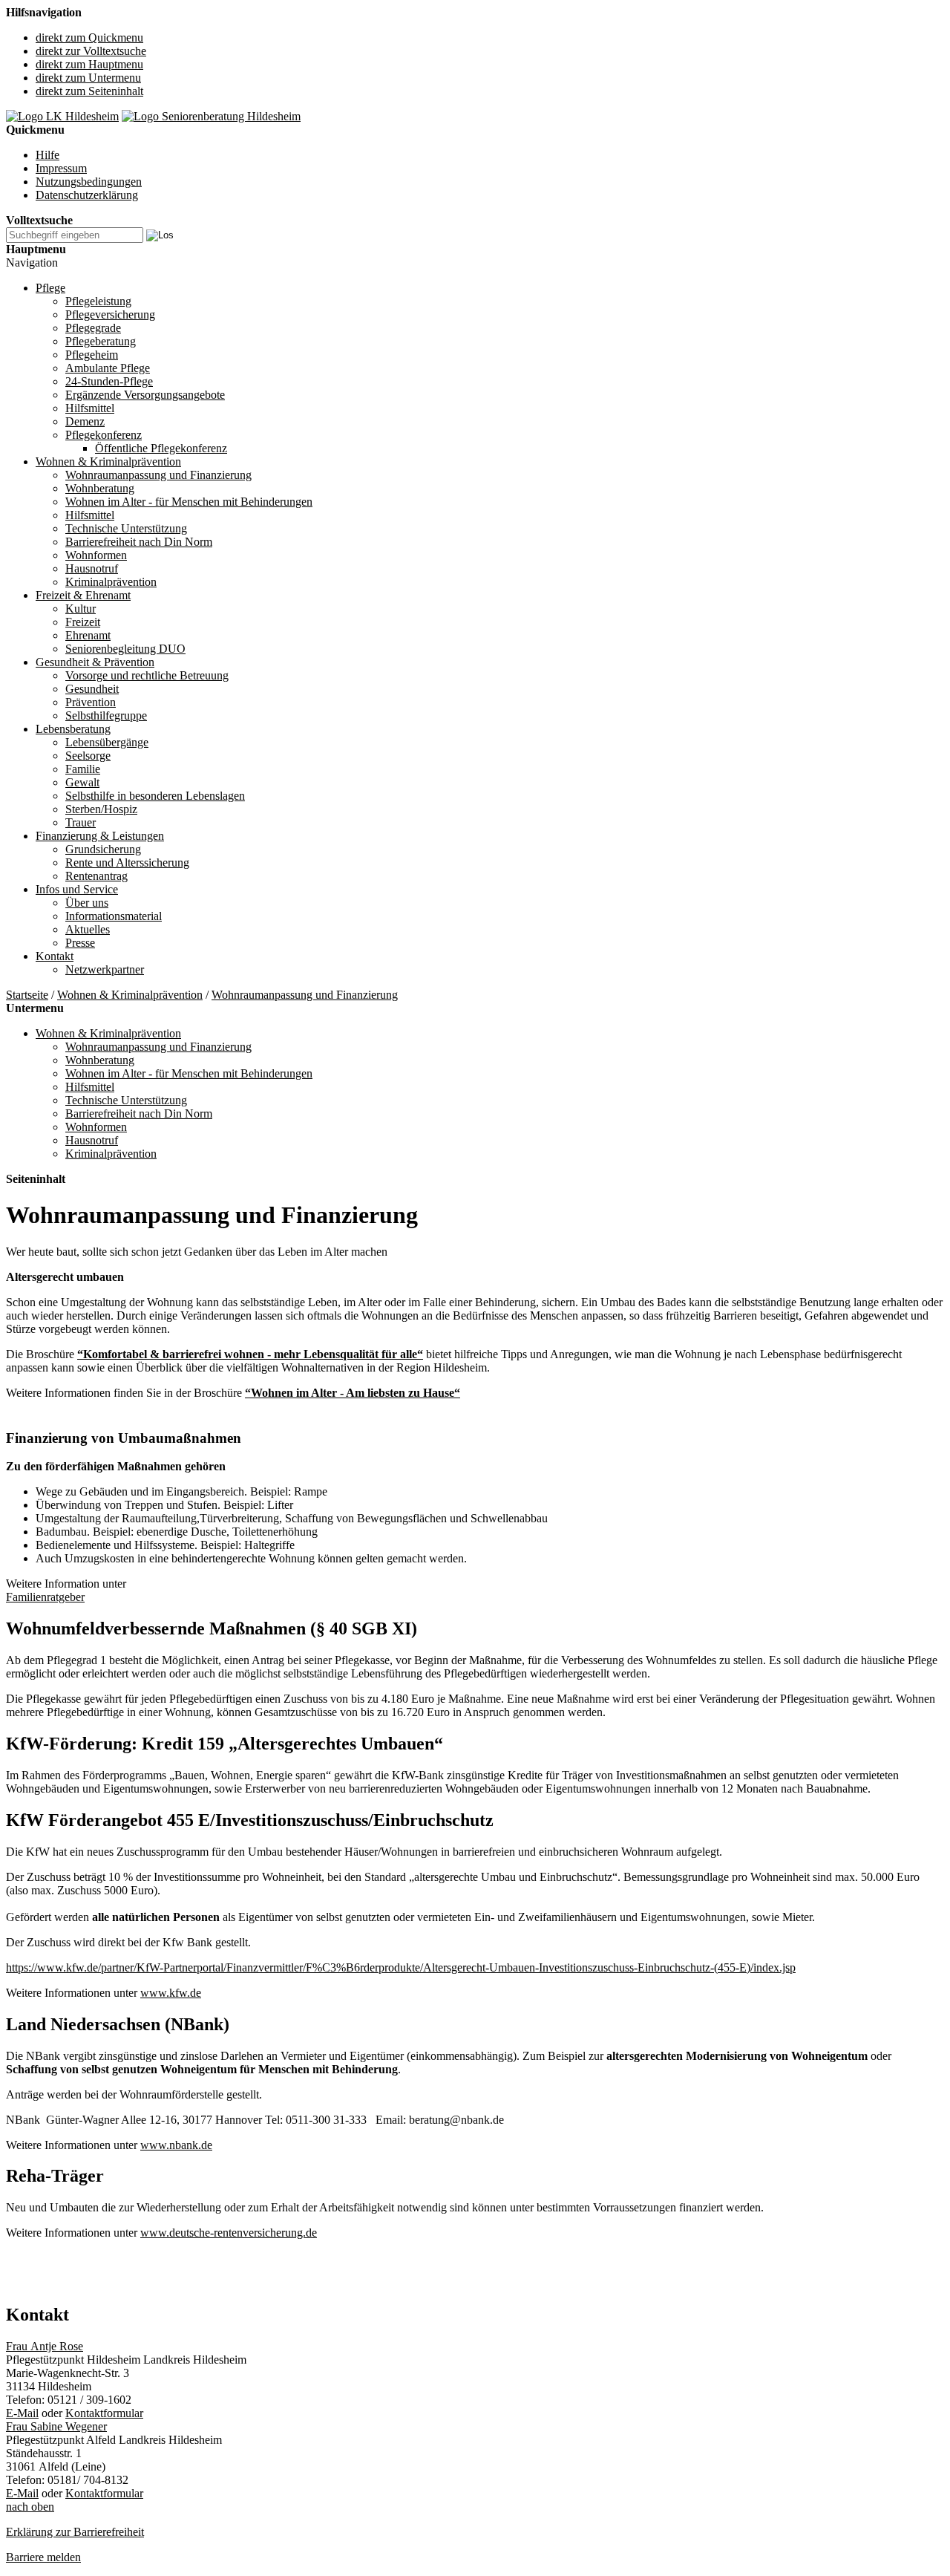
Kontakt (55, 956)
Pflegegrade (93, 328)
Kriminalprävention (111, 582)
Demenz (85, 421)
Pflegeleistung (98, 301)
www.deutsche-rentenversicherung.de (229, 2233)
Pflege (50, 288)
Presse (80, 943)
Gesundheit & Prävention (95, 662)
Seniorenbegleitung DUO (125, 649)
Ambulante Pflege (108, 368)
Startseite (27, 995)
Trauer (81, 822)
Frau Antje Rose (45, 2346)
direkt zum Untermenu (88, 78)
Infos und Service (77, 889)
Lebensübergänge (107, 742)
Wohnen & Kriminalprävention (108, 462)
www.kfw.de (171, 1993)
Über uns (87, 903)
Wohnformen (96, 555)
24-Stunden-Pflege (109, 381)
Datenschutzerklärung (87, 195)
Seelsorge (88, 756)
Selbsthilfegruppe (106, 715)
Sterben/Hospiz (101, 809)
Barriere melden (43, 2557)
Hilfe (47, 155)
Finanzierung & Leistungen (100, 836)
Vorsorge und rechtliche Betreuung (147, 675)
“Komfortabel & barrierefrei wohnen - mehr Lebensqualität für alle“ (250, 1354)
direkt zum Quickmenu (89, 38)
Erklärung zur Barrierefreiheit (75, 2532)
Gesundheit (92, 689)
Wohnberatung (100, 488)
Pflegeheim (92, 355)
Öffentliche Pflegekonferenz (161, 448)
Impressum (61, 168)
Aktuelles (88, 929)
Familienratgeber (45, 1597)
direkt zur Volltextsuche (91, 51)
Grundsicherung (103, 849)
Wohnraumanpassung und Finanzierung (158, 475)
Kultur (81, 609)
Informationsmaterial (114, 916)
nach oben (30, 2507)
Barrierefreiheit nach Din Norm (139, 542)
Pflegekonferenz (104, 435)
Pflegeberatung (101, 341)
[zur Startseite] (62, 116)
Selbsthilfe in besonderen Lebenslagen (155, 796)
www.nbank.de (176, 2145)
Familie (83, 769)
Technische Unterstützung (126, 528)
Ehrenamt (88, 635)
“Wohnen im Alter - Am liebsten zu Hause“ (353, 1393)
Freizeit (83, 622)
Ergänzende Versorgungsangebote (145, 395)
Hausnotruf (92, 568)
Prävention (91, 702)
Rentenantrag (96, 876)
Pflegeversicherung (110, 314)
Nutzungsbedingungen (89, 182)
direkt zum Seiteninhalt (89, 91)
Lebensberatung (73, 729)
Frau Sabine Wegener (56, 2426)
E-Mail (22, 2413)
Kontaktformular (104, 2413)
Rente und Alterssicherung (127, 863)
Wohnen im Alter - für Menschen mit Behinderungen (189, 502)
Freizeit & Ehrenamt (83, 595)
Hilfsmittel (90, 408)
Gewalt (82, 782)
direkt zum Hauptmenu (89, 64)
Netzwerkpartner (105, 969)
